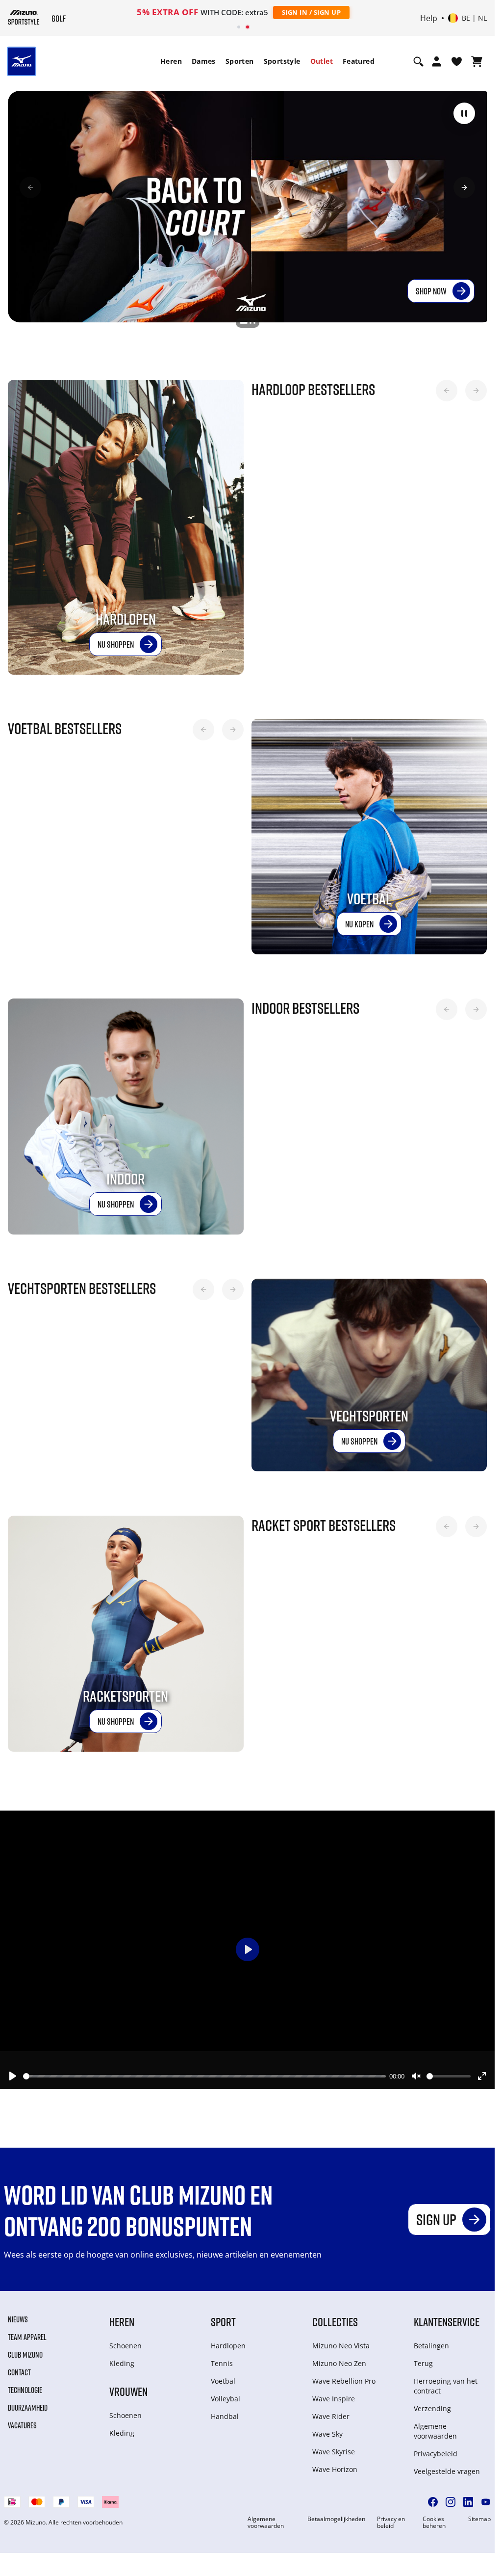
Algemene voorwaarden (435, 2428)
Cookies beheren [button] (434, 2519)
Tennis (222, 2360)
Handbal (225, 2413)
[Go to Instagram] (451, 2498)
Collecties (335, 2318)
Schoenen (125, 2342)
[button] (464, 113)
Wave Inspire (334, 2395)
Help (429, 18)
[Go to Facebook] (433, 2498)
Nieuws (18, 2316)
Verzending (432, 2405)
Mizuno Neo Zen (339, 2360)
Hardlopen (228, 2342)
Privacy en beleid (391, 2519)
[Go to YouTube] (486, 2498)
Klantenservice (447, 2318)
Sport (223, 2318)
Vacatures (22, 2422)
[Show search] (418, 61)
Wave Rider (331, 2413)
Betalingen (431, 2342)
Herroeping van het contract (446, 2382)
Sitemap (479, 2516)
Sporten (240, 61)
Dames (204, 61)
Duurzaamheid (28, 2404)
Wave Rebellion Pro (344, 2378)
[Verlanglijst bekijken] (457, 61)
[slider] (204, 2072)
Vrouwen (128, 2388)
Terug (423, 2360)
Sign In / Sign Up (312, 12)
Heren (171, 61)
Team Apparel (27, 2334)
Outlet (322, 61)
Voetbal (223, 2378)
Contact (19, 2369)
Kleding (122, 2360)
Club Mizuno (25, 2351)
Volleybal (226, 2395)
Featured (359, 61)
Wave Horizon (335, 2466)
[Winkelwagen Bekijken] (477, 61)
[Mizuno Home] (24, 17)
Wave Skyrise (334, 2448)
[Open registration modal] (437, 61)
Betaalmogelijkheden (336, 2516)
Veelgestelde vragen (447, 2468)
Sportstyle (282, 61)
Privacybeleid (436, 2450)
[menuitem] (171, 61)
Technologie (25, 2387)
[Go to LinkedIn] (468, 2498)
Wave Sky (327, 2431)
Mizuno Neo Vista (341, 2342)
